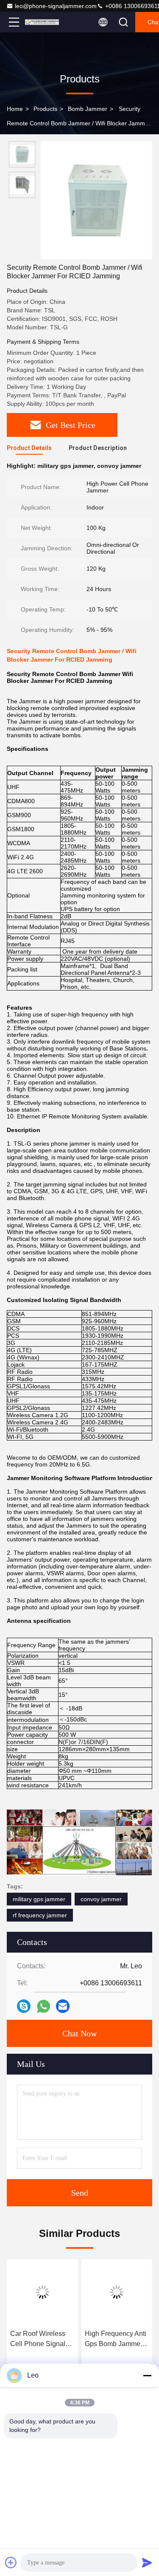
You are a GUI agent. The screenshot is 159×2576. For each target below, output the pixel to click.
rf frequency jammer (40, 1915)
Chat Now (79, 2033)
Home (15, 109)
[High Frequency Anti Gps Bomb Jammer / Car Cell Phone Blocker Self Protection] (117, 2292)
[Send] (147, 2562)
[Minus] (147, 2375)
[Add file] (11, 2562)
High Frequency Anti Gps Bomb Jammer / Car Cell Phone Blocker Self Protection (116, 2340)
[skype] (24, 2006)
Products (45, 109)
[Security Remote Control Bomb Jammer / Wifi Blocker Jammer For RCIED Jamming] (96, 200)
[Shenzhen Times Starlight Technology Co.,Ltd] (42, 22)
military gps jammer (39, 1899)
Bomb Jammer (88, 109)
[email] (63, 2006)
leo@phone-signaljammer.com (56, 6)
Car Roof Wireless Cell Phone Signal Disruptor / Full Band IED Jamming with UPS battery (41, 2340)
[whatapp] (43, 2006)
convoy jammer (101, 1899)
